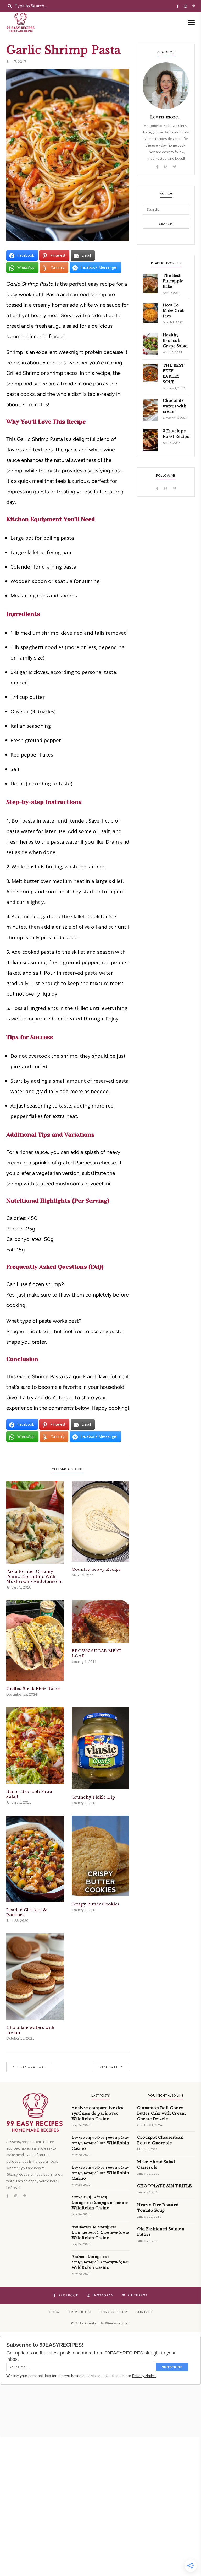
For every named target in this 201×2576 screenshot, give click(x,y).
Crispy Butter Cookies (96, 1904)
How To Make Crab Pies (174, 311)
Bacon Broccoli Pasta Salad (29, 1794)
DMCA (54, 2312)
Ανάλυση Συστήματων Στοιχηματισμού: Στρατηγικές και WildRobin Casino (100, 2262)
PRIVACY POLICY (114, 2312)
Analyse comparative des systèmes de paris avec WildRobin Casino (97, 2113)
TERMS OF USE (79, 2312)
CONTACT (144, 2312)
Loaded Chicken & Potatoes (26, 1912)
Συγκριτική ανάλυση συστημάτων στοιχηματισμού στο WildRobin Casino (100, 2143)
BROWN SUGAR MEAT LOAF (97, 1653)
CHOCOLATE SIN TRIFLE (164, 2186)
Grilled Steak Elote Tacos (33, 1689)
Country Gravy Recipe (96, 1569)
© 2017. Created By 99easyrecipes (100, 2323)
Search (166, 224)
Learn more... (166, 117)
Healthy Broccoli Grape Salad (175, 341)
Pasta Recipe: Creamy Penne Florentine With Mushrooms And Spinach (34, 1576)
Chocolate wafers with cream (30, 2030)
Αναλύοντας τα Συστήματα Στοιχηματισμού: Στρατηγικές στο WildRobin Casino (100, 2232)
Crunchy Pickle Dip (93, 1797)
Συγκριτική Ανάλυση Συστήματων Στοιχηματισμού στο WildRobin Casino (100, 2202)
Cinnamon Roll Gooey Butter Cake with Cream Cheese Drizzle (161, 2113)
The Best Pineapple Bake (173, 281)
